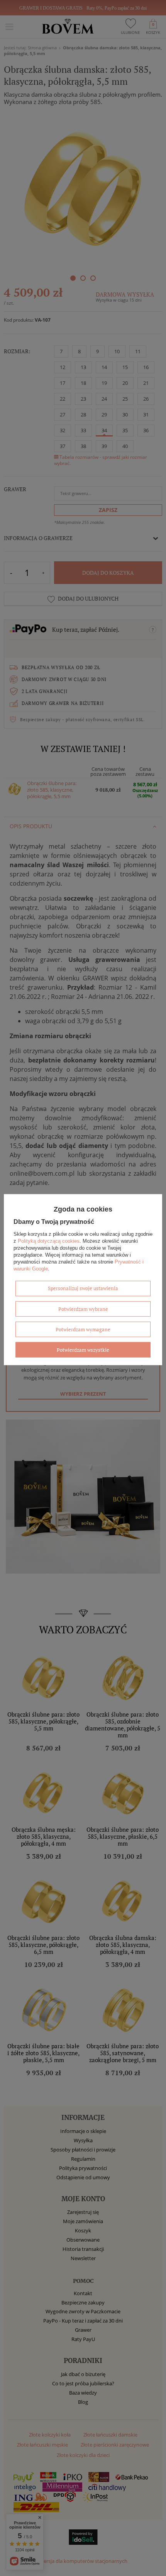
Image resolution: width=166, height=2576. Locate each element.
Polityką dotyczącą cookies (49, 1241)
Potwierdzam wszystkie (83, 1349)
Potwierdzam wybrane (83, 1309)
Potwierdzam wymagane (83, 1329)
